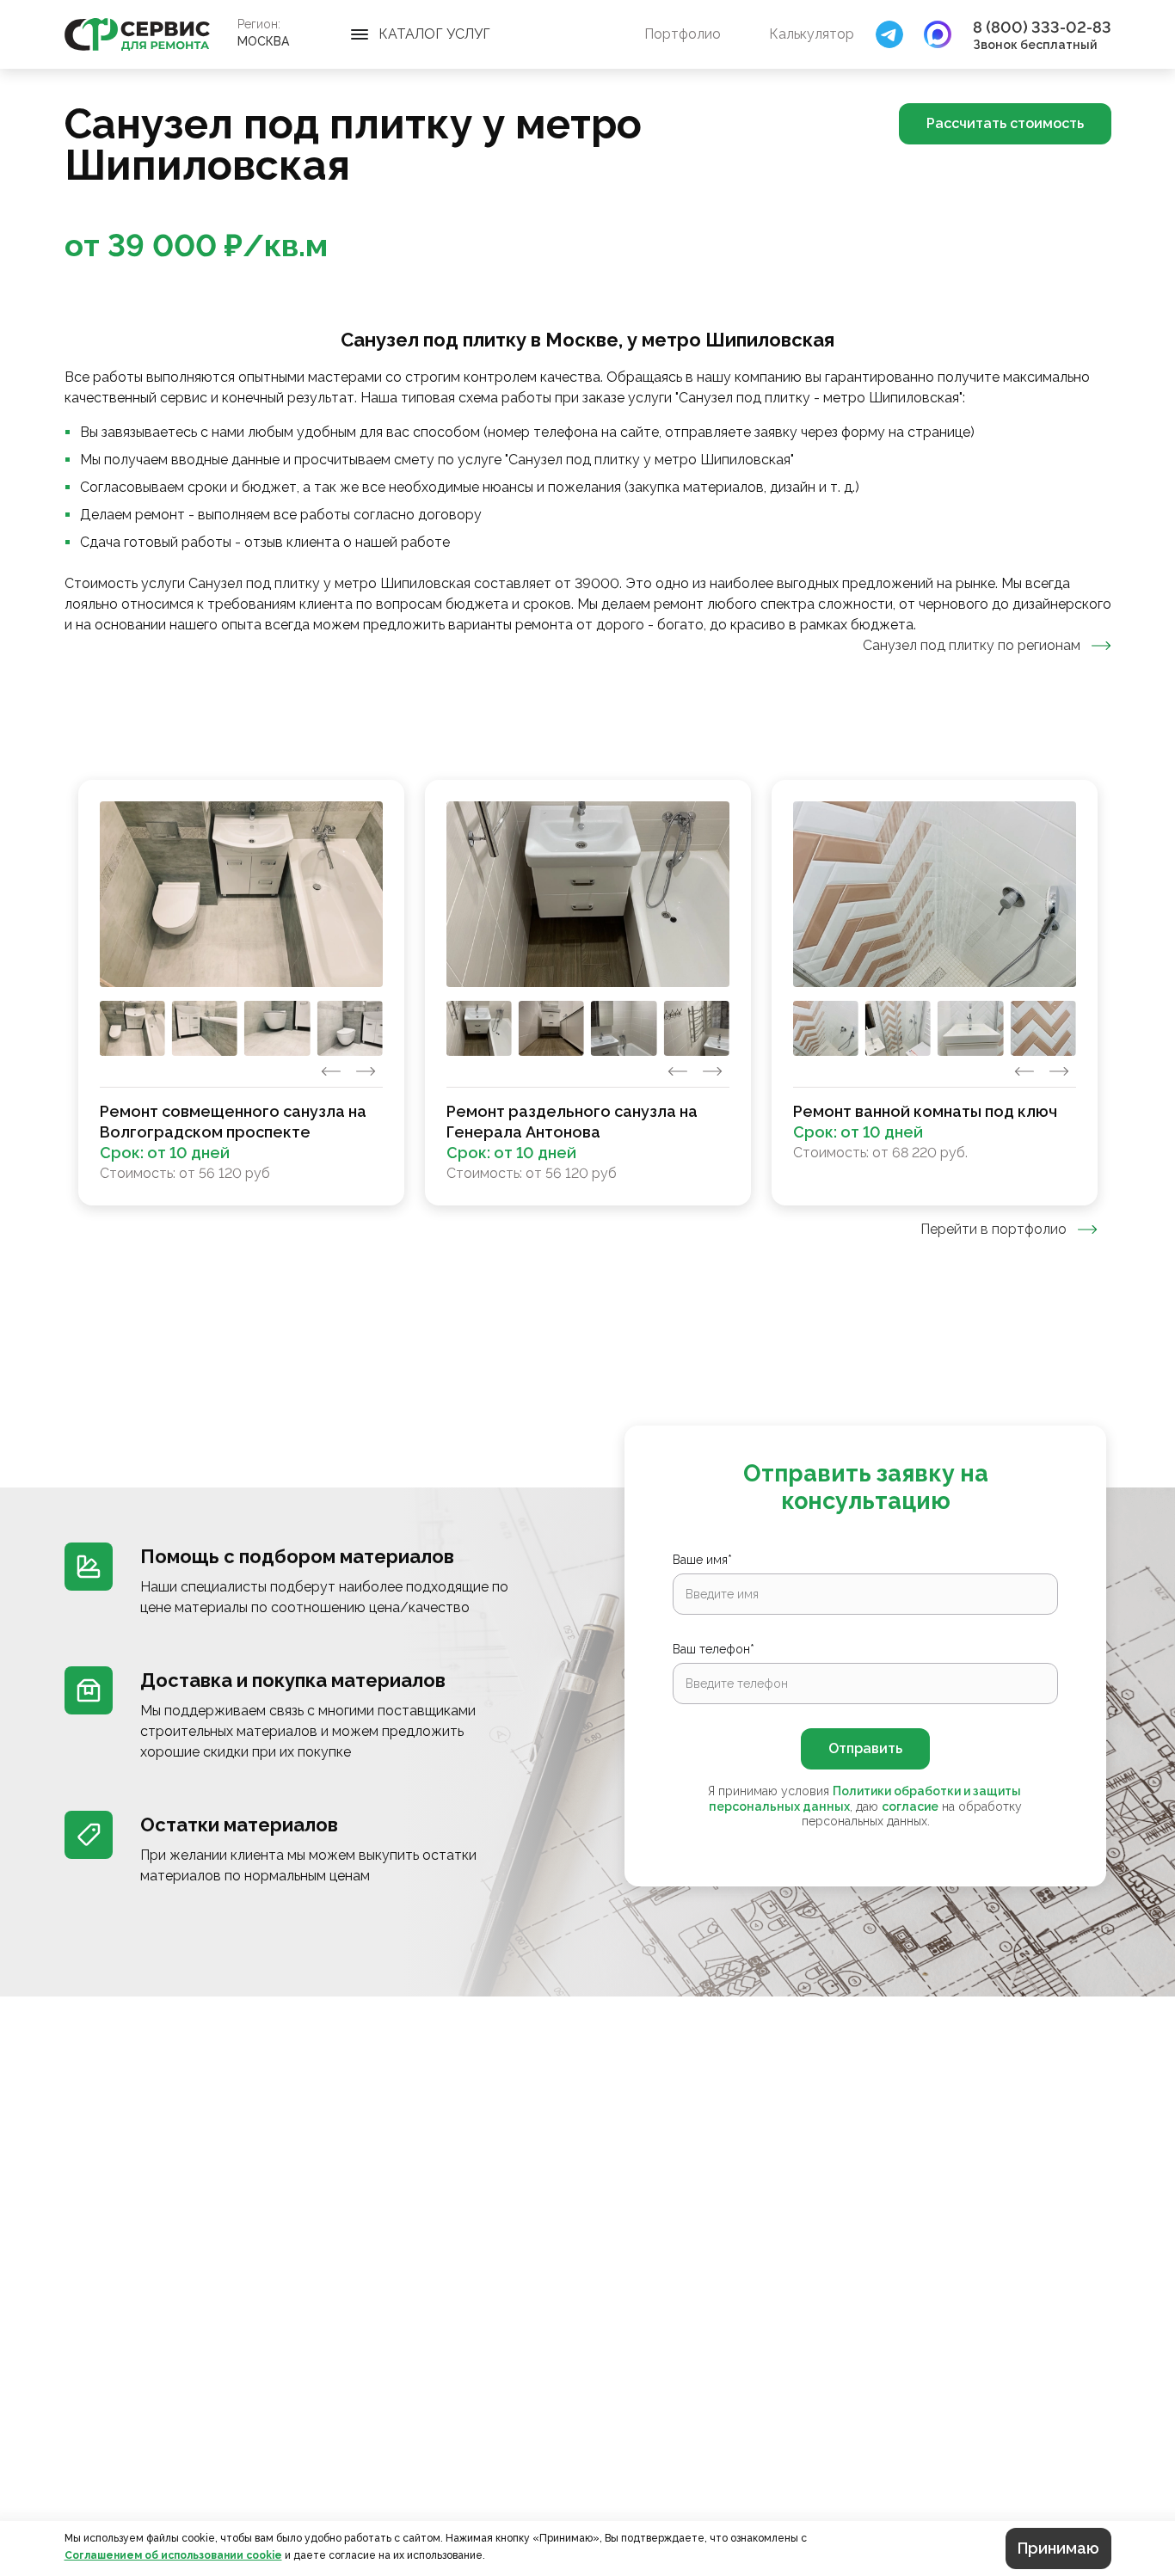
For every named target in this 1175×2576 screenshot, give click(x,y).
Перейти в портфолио (994, 1229)
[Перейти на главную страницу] (137, 34)
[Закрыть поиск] (889, 34)
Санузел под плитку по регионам (972, 645)
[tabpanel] (588, 993)
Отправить (865, 1748)
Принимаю (1058, 2548)
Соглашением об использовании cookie (173, 2555)
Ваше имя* (702, 1560)
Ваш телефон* (714, 1649)
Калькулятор (812, 34)
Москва (263, 41)
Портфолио (683, 34)
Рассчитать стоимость (1005, 123)
